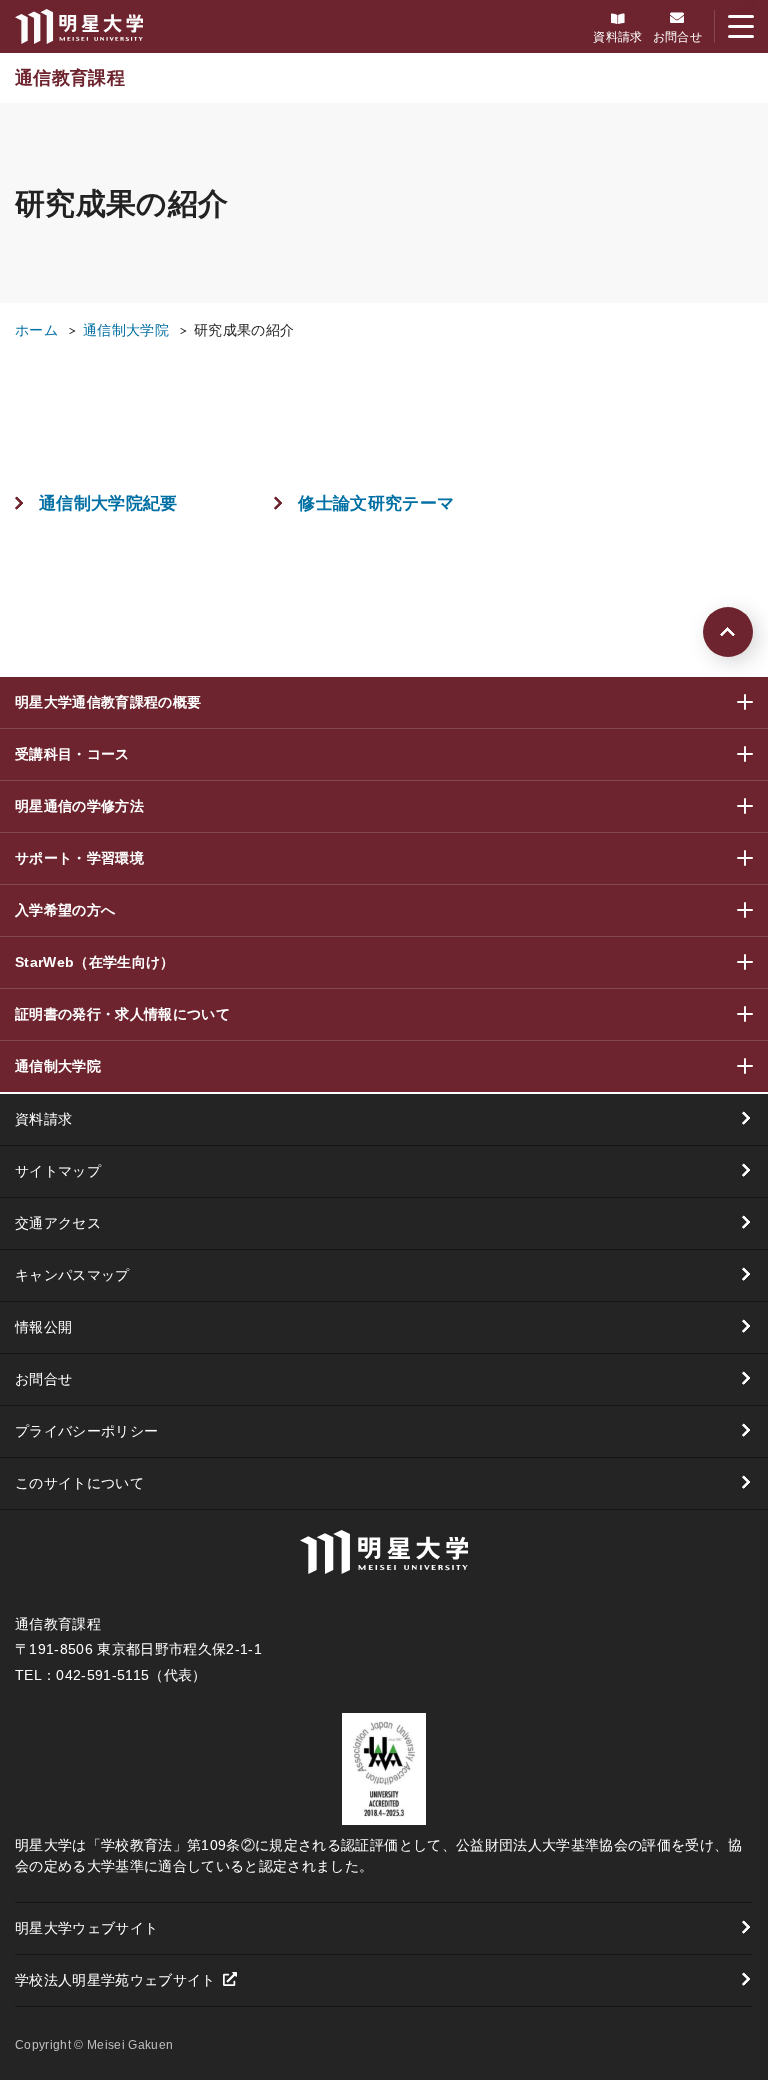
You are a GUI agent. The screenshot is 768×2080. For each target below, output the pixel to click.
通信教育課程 (70, 78)
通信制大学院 (126, 330)
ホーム (36, 330)
